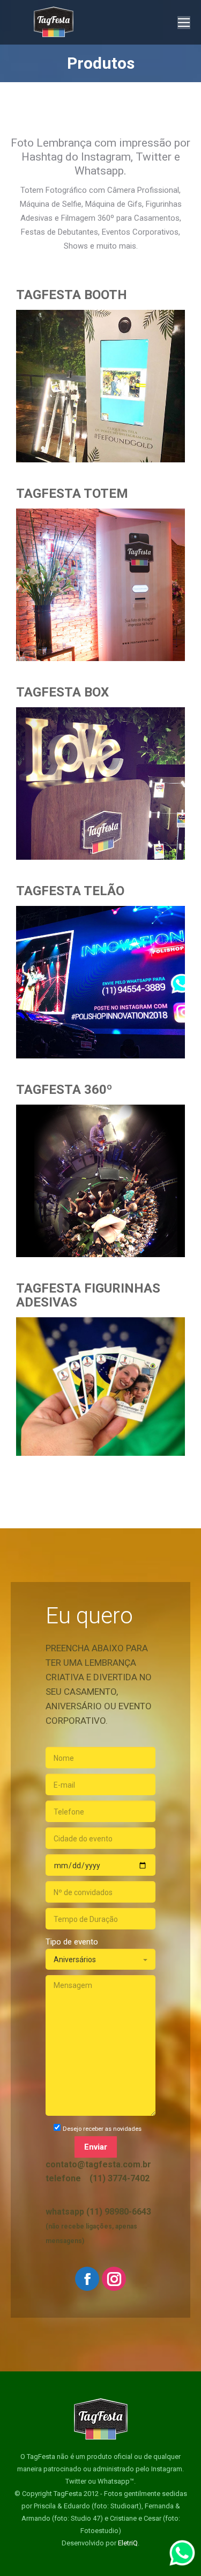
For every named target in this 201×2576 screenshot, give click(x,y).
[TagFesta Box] (100, 770)
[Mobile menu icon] (184, 23)
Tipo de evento (72, 1942)
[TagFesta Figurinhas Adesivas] (100, 1366)
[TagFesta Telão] (100, 968)
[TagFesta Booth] (100, 372)
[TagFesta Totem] (100, 571)
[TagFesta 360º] (100, 1167)
